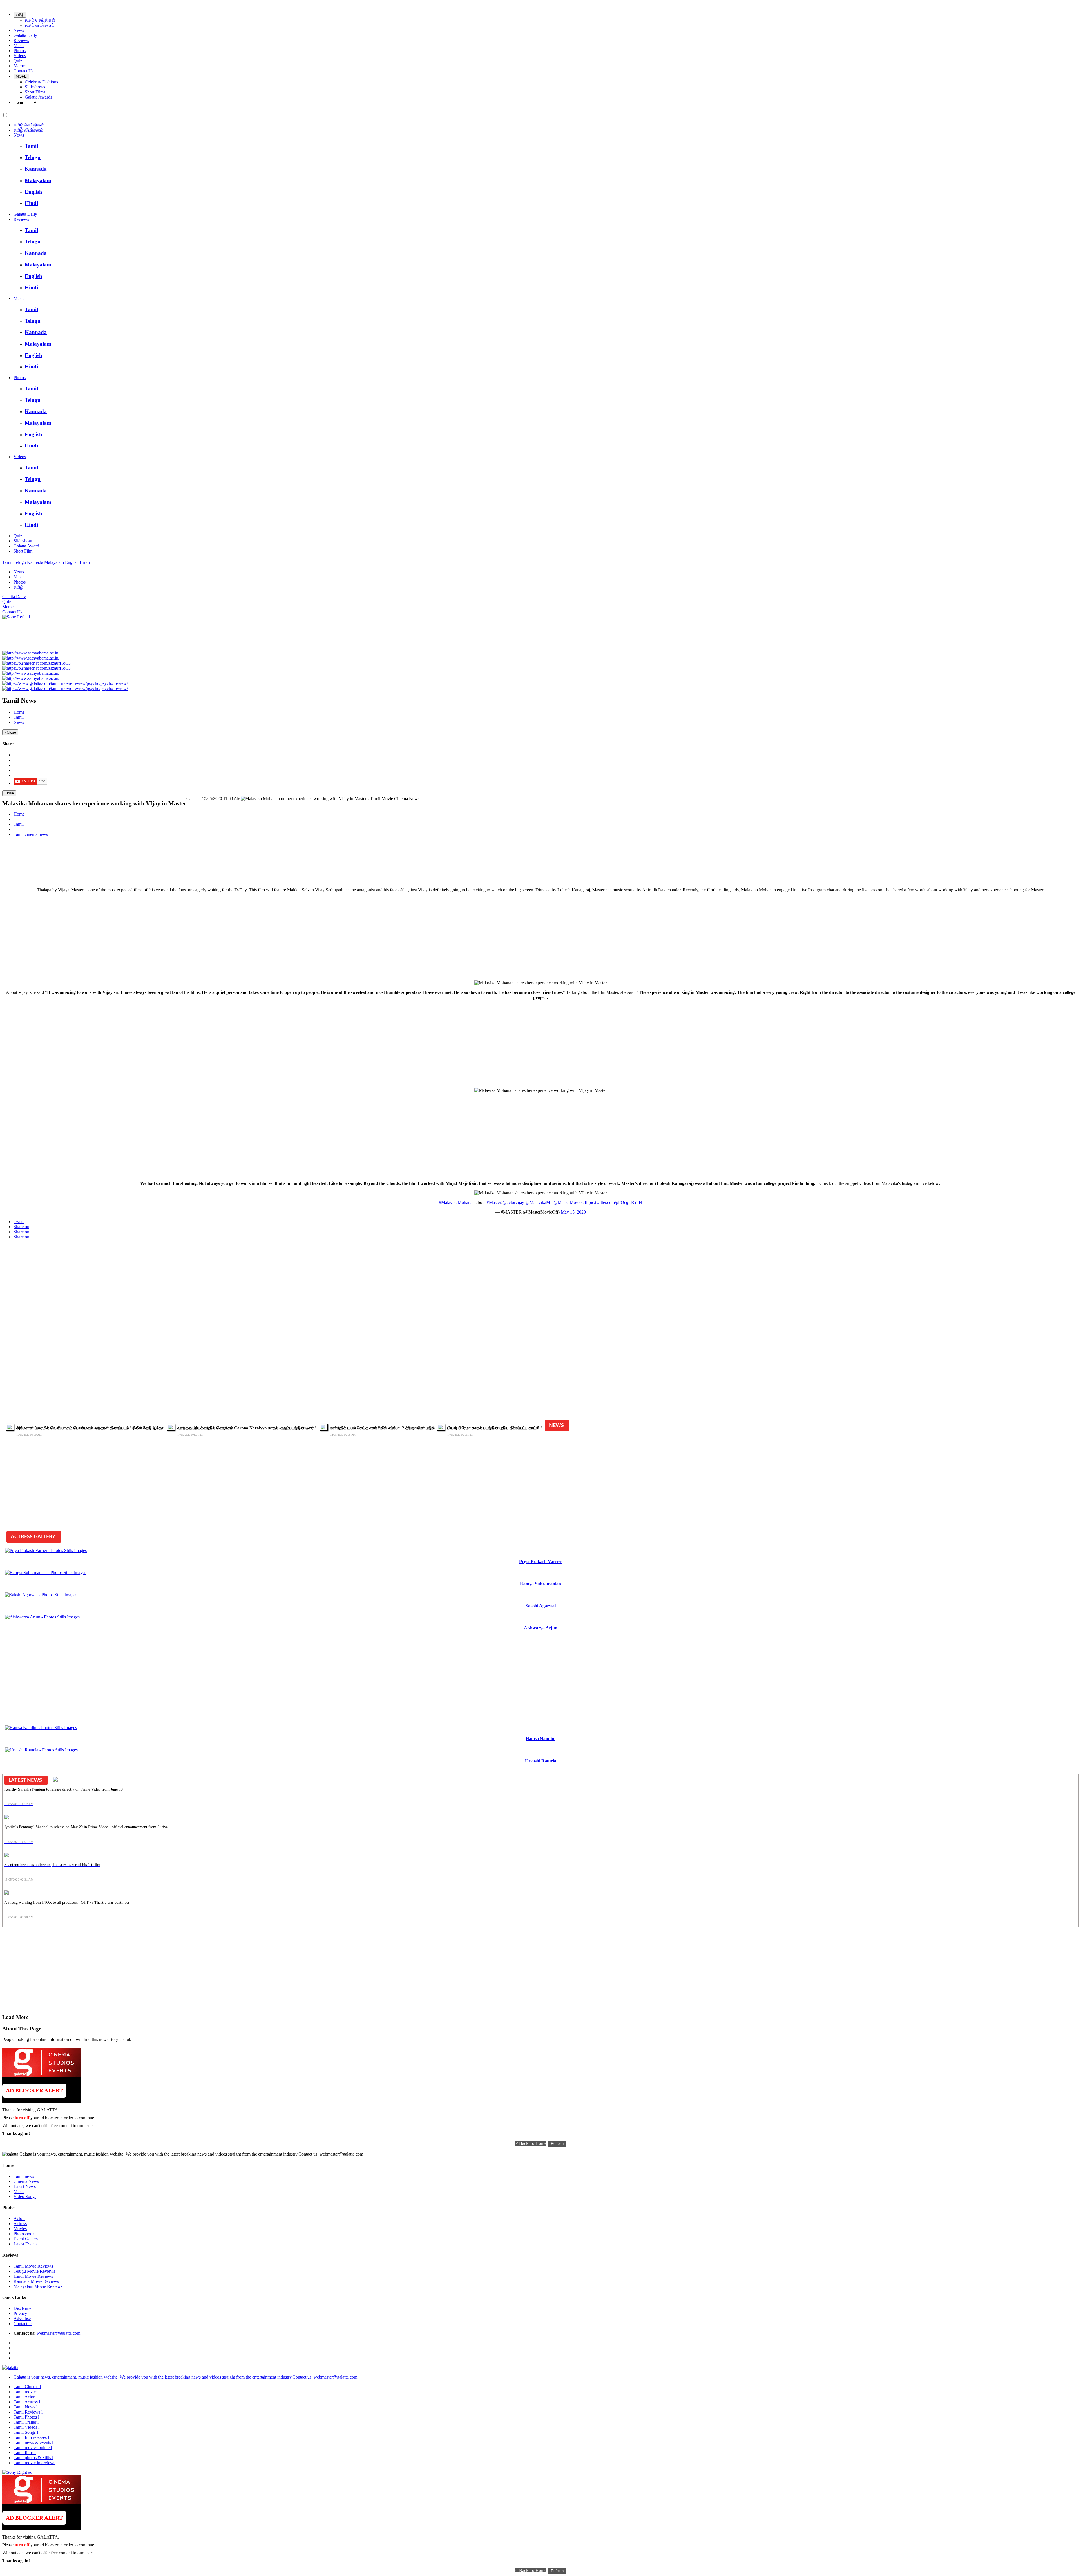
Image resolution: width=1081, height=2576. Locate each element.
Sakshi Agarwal (541, 1606)
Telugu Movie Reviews (34, 2271)
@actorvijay (513, 1202)
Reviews (21, 40)
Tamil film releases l (31, 2437)
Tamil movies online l (33, 2447)
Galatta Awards (38, 97)
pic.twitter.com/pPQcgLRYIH (615, 1202)
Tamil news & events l (33, 2442)
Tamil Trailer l (26, 2422)
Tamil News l (25, 2407)
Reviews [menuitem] (21, 219)
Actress (20, 2224)
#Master (494, 1202)
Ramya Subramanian (540, 1584)
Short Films (35, 92)
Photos (20, 51)
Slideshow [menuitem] (23, 541)
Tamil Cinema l (27, 2387)
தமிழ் (20, 15)
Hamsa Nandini (540, 1739)
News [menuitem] (19, 135)
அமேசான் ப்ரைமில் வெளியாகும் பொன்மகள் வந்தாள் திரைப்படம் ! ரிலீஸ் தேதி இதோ (91, 1428)
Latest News (25, 2186)
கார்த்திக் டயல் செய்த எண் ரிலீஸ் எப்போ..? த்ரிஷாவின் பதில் (382, 1428)
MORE (21, 76)
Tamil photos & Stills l (33, 2458)
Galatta (193, 798)
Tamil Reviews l (28, 2412)
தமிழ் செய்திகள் (40, 20)
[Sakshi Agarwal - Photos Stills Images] (41, 1595)
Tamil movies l (27, 2392)
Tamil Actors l (26, 2397)
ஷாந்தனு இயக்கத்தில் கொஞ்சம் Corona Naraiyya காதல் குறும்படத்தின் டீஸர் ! (247, 1428)
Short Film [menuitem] (23, 551)
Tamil (19, 717)
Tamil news (24, 2176)
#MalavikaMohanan (457, 1202)
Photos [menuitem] (20, 378)
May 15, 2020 (573, 1212)
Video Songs (25, 2197)
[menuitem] (552, 146)
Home (19, 712)
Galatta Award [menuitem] (26, 546)
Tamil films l (25, 2453)
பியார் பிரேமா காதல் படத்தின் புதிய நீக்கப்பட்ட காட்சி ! (495, 1428)
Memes (20, 66)
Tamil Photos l (26, 2417)
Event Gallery (26, 2239)
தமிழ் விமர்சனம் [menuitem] (28, 130)
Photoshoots (24, 2234)
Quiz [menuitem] (18, 536)
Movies (20, 2229)
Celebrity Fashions (41, 82)
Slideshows (35, 87)
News (19, 30)
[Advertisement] (633, 843)
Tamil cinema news (31, 834)
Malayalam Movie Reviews (38, 2286)
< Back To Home (531, 2143)
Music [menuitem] (19, 298)
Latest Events (25, 2244)
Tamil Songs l (26, 2432)
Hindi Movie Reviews (33, 2276)
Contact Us (24, 71)
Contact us (23, 2324)
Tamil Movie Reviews (33, 2266)
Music (19, 45)
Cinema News (26, 2181)
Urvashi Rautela (541, 1761)
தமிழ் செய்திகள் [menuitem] (29, 125)
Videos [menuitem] (20, 457)
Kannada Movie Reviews (36, 2281)
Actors (19, 2218)
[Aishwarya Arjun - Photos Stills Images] (42, 1617)
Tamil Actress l (27, 2402)
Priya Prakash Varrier (541, 1561)
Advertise (22, 2318)
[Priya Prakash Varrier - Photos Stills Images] (46, 1550)
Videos (20, 56)
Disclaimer (23, 2308)
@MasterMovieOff (570, 1202)
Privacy (20, 2313)
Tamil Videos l (26, 2427)
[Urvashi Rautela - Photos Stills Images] (41, 1750)
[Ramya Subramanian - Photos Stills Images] (46, 1572)
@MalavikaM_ (539, 1202)
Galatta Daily (25, 35)
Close (9, 793)
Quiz (18, 61)
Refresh (557, 2144)
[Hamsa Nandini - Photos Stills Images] (41, 1728)
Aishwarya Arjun (541, 1628)
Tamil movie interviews (34, 2463)
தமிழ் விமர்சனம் (40, 25)
